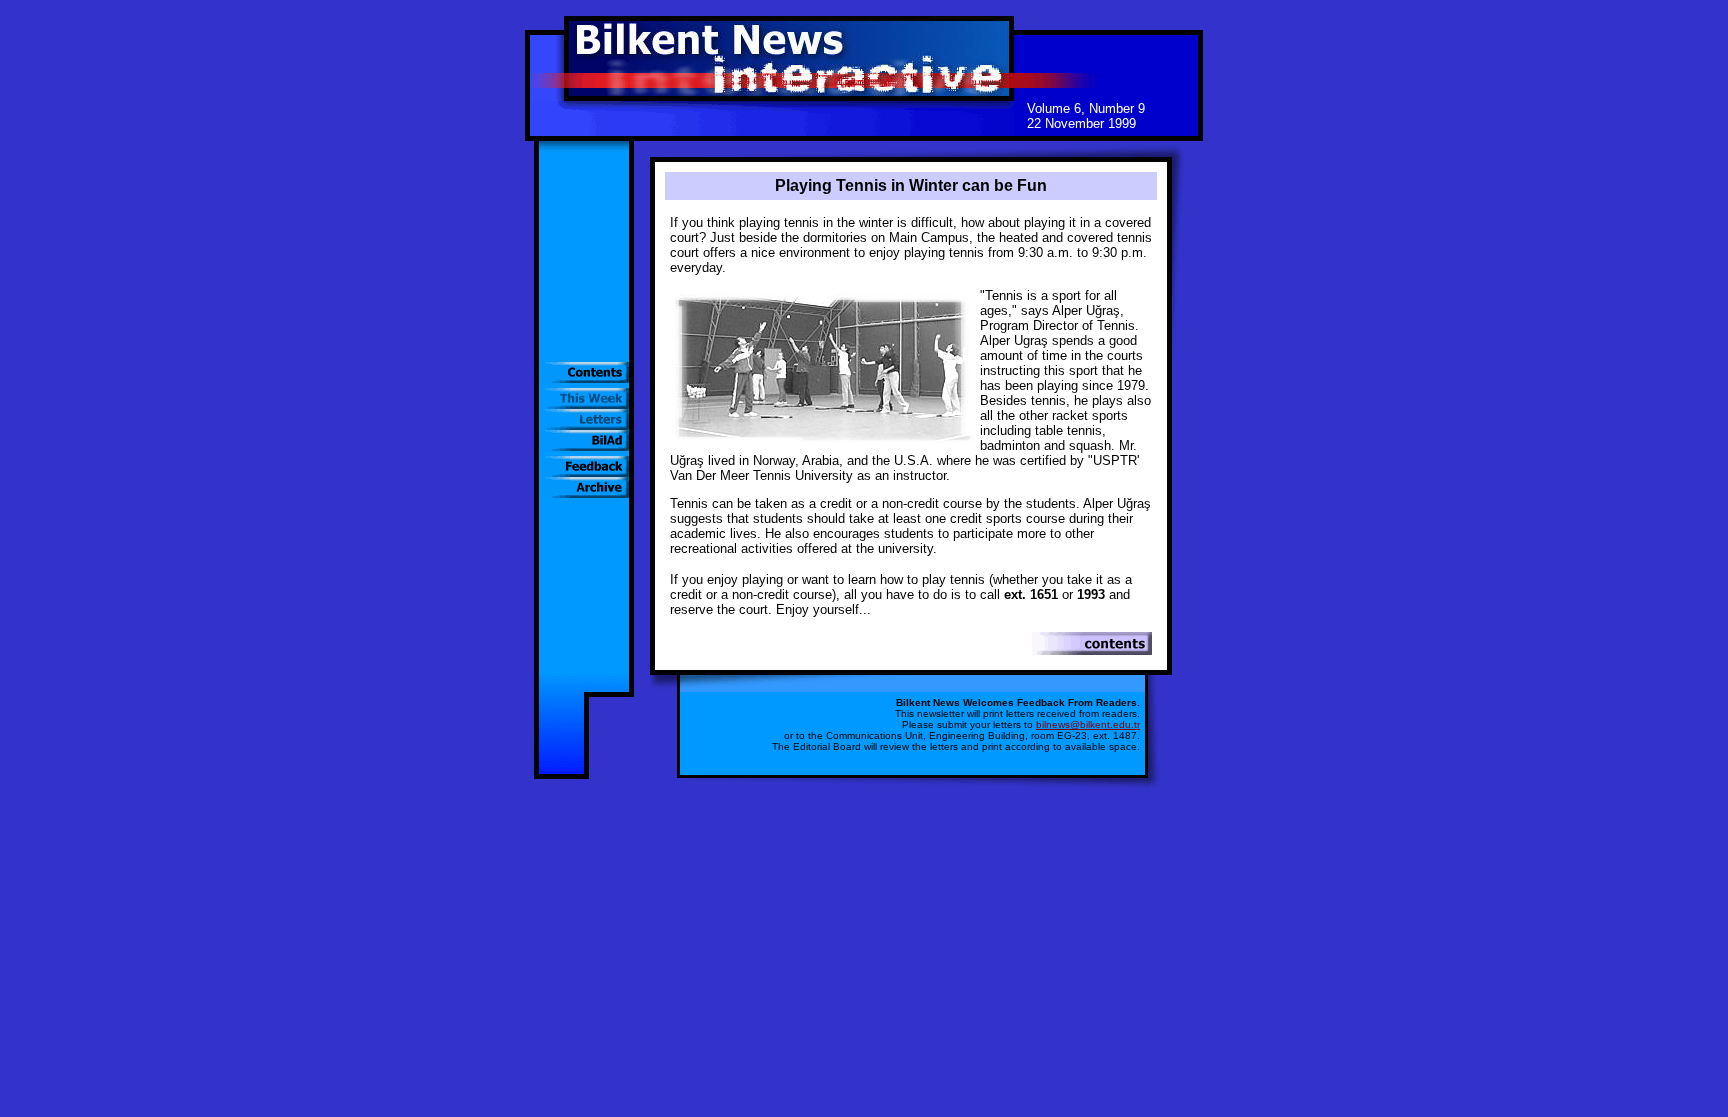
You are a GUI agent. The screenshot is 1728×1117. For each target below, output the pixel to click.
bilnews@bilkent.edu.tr (1088, 724)
